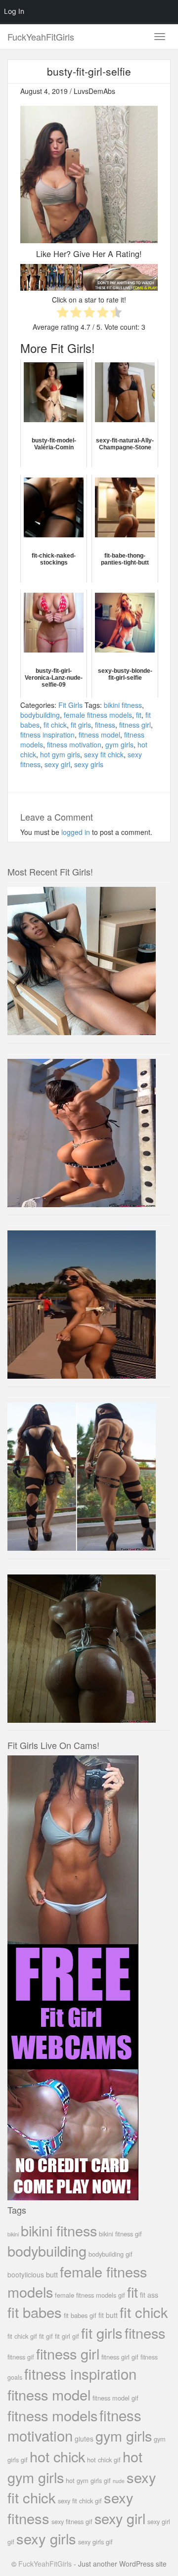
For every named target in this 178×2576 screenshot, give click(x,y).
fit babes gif (80, 2315)
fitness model (99, 735)
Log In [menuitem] (14, 11)
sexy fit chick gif (80, 2501)
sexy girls (89, 764)
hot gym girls (60, 754)
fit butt (108, 2315)
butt (52, 2274)
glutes (84, 2439)
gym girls (119, 744)
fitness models (52, 2415)
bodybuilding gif (111, 2254)
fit (139, 715)
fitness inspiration (47, 735)
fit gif (46, 2336)
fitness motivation (74, 744)
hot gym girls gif (88, 2480)
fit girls (81, 725)
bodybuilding (40, 715)
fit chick (55, 725)
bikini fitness (123, 705)
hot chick (57, 2456)
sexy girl (57, 764)
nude (119, 2481)
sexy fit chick (104, 754)
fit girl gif (67, 2336)
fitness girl (135, 725)
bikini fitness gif (120, 2234)
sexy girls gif (95, 2542)
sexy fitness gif (72, 2521)
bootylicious (26, 2274)
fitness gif (21, 2357)
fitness (105, 725)
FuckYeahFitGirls (41, 37)
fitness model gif (115, 2398)
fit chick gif (22, 2336)
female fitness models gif (90, 2295)
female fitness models (98, 715)
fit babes (35, 2312)
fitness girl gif (120, 2357)
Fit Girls (70, 705)
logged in (76, 832)
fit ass (149, 2295)
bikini (13, 2234)
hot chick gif (104, 2460)
